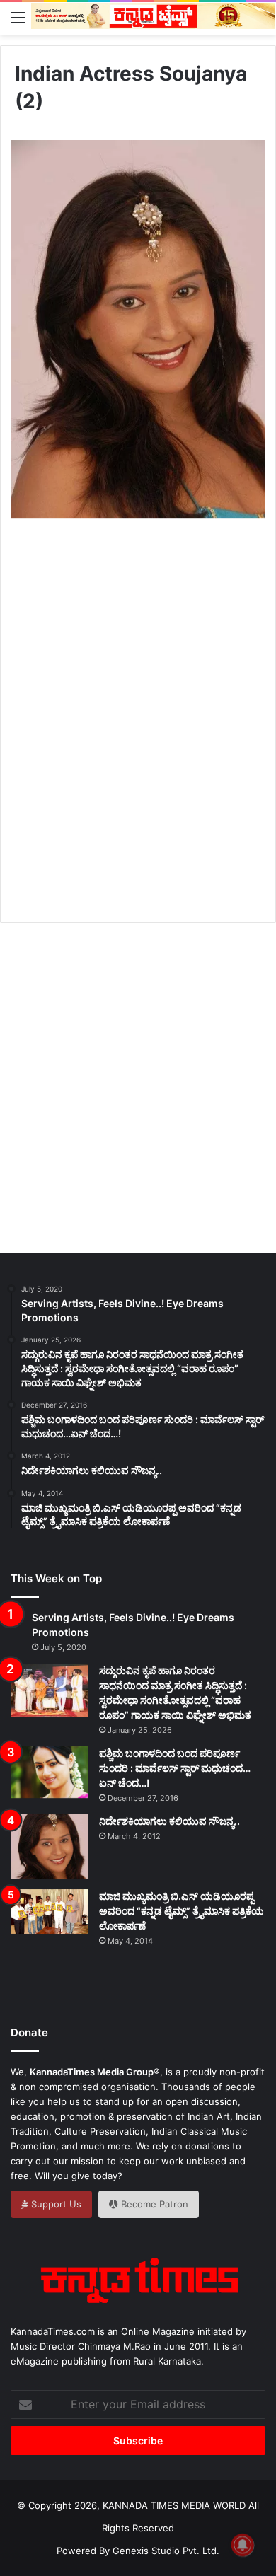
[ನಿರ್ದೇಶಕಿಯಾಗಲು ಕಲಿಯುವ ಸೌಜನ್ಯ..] (50, 1847)
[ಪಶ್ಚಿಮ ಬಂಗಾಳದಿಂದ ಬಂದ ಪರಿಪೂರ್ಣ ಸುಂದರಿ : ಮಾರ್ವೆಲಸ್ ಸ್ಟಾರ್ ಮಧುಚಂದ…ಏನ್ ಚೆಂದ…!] (50, 1772)
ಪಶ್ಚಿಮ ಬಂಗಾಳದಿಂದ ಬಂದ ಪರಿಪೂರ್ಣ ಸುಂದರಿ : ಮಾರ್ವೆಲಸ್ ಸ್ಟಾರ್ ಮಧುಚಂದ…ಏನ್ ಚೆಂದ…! (175, 1768)
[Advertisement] (138, 737)
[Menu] (18, 17)
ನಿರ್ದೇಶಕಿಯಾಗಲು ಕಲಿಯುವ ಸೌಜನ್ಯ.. (169, 1821)
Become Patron (153, 2204)
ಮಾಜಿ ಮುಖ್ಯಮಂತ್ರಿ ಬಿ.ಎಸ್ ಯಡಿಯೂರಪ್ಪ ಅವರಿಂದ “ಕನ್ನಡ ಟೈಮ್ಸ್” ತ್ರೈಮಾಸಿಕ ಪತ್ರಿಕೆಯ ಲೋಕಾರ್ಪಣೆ (182, 1911)
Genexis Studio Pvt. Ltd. (166, 2551)
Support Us (55, 2204)
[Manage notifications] (243, 2545)
